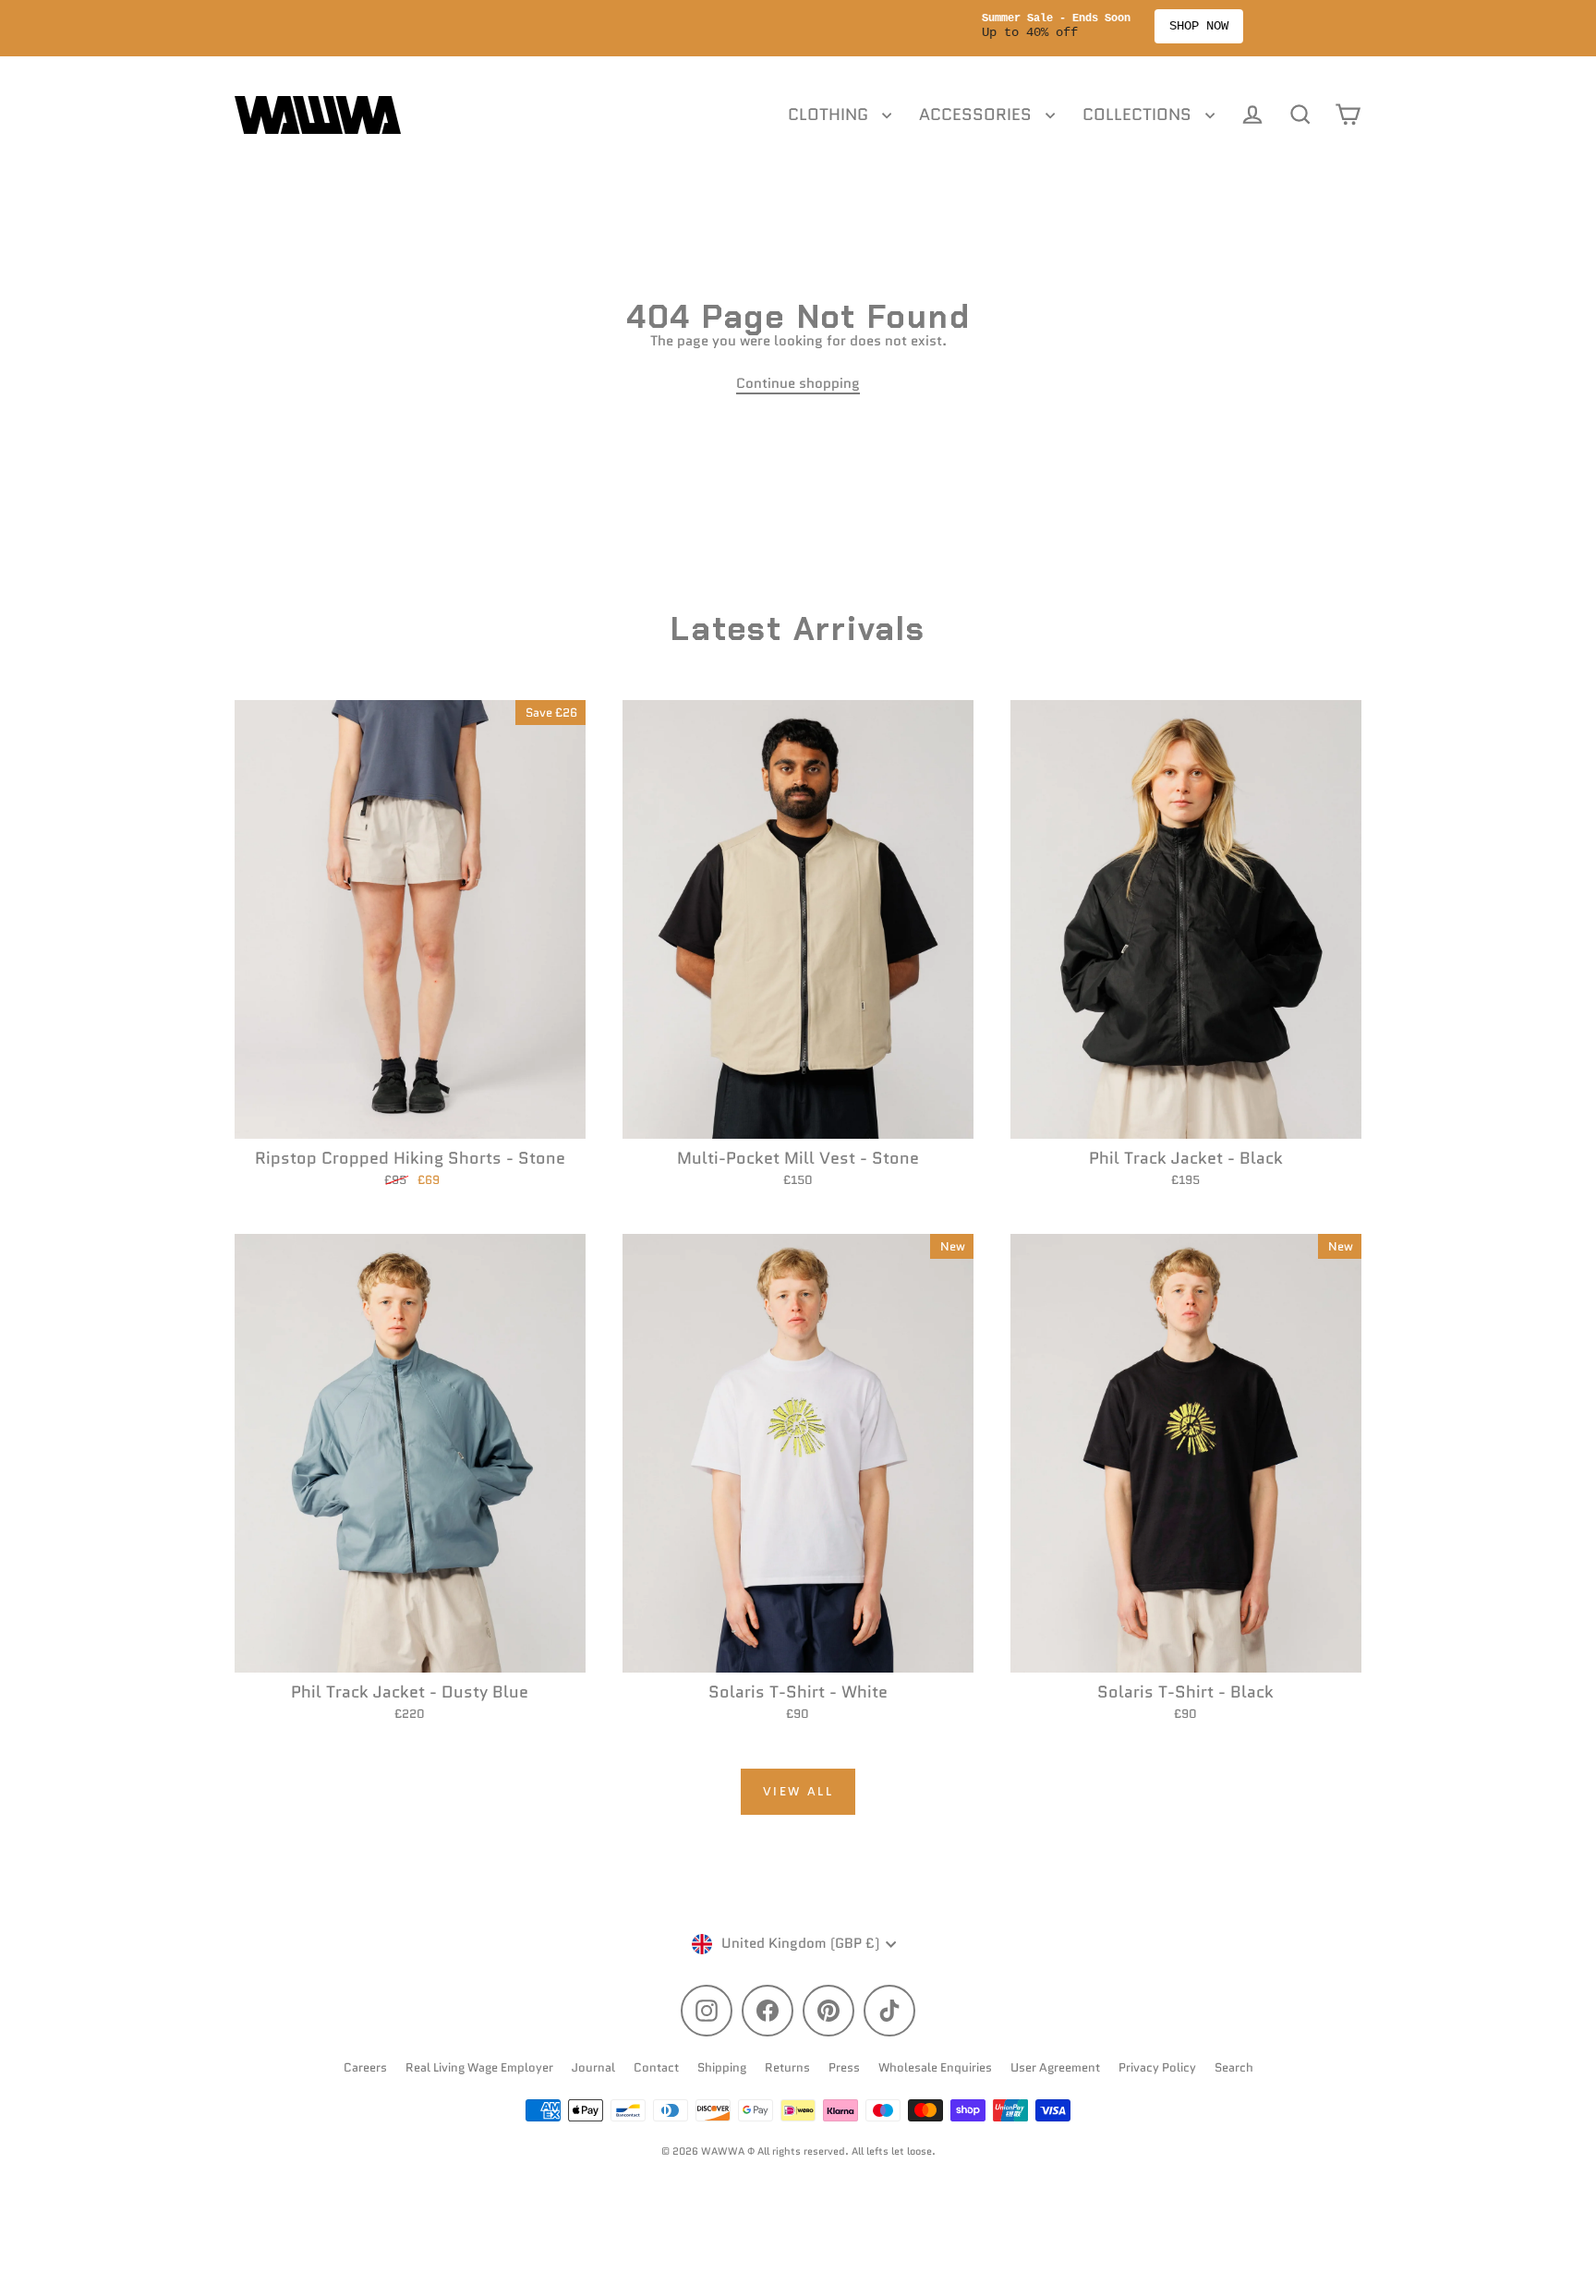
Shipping (722, 2067)
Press (844, 2067)
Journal (593, 2067)
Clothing (830, 115)
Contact (656, 2067)
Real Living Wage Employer (479, 2067)
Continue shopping (798, 383)
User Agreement (1055, 2067)
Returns (787, 2067)
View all (798, 1791)
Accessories (978, 115)
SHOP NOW (885, 26)
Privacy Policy (1157, 2067)
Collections (1139, 115)
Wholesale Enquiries (935, 2067)
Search (1234, 2067)
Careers (365, 2067)
